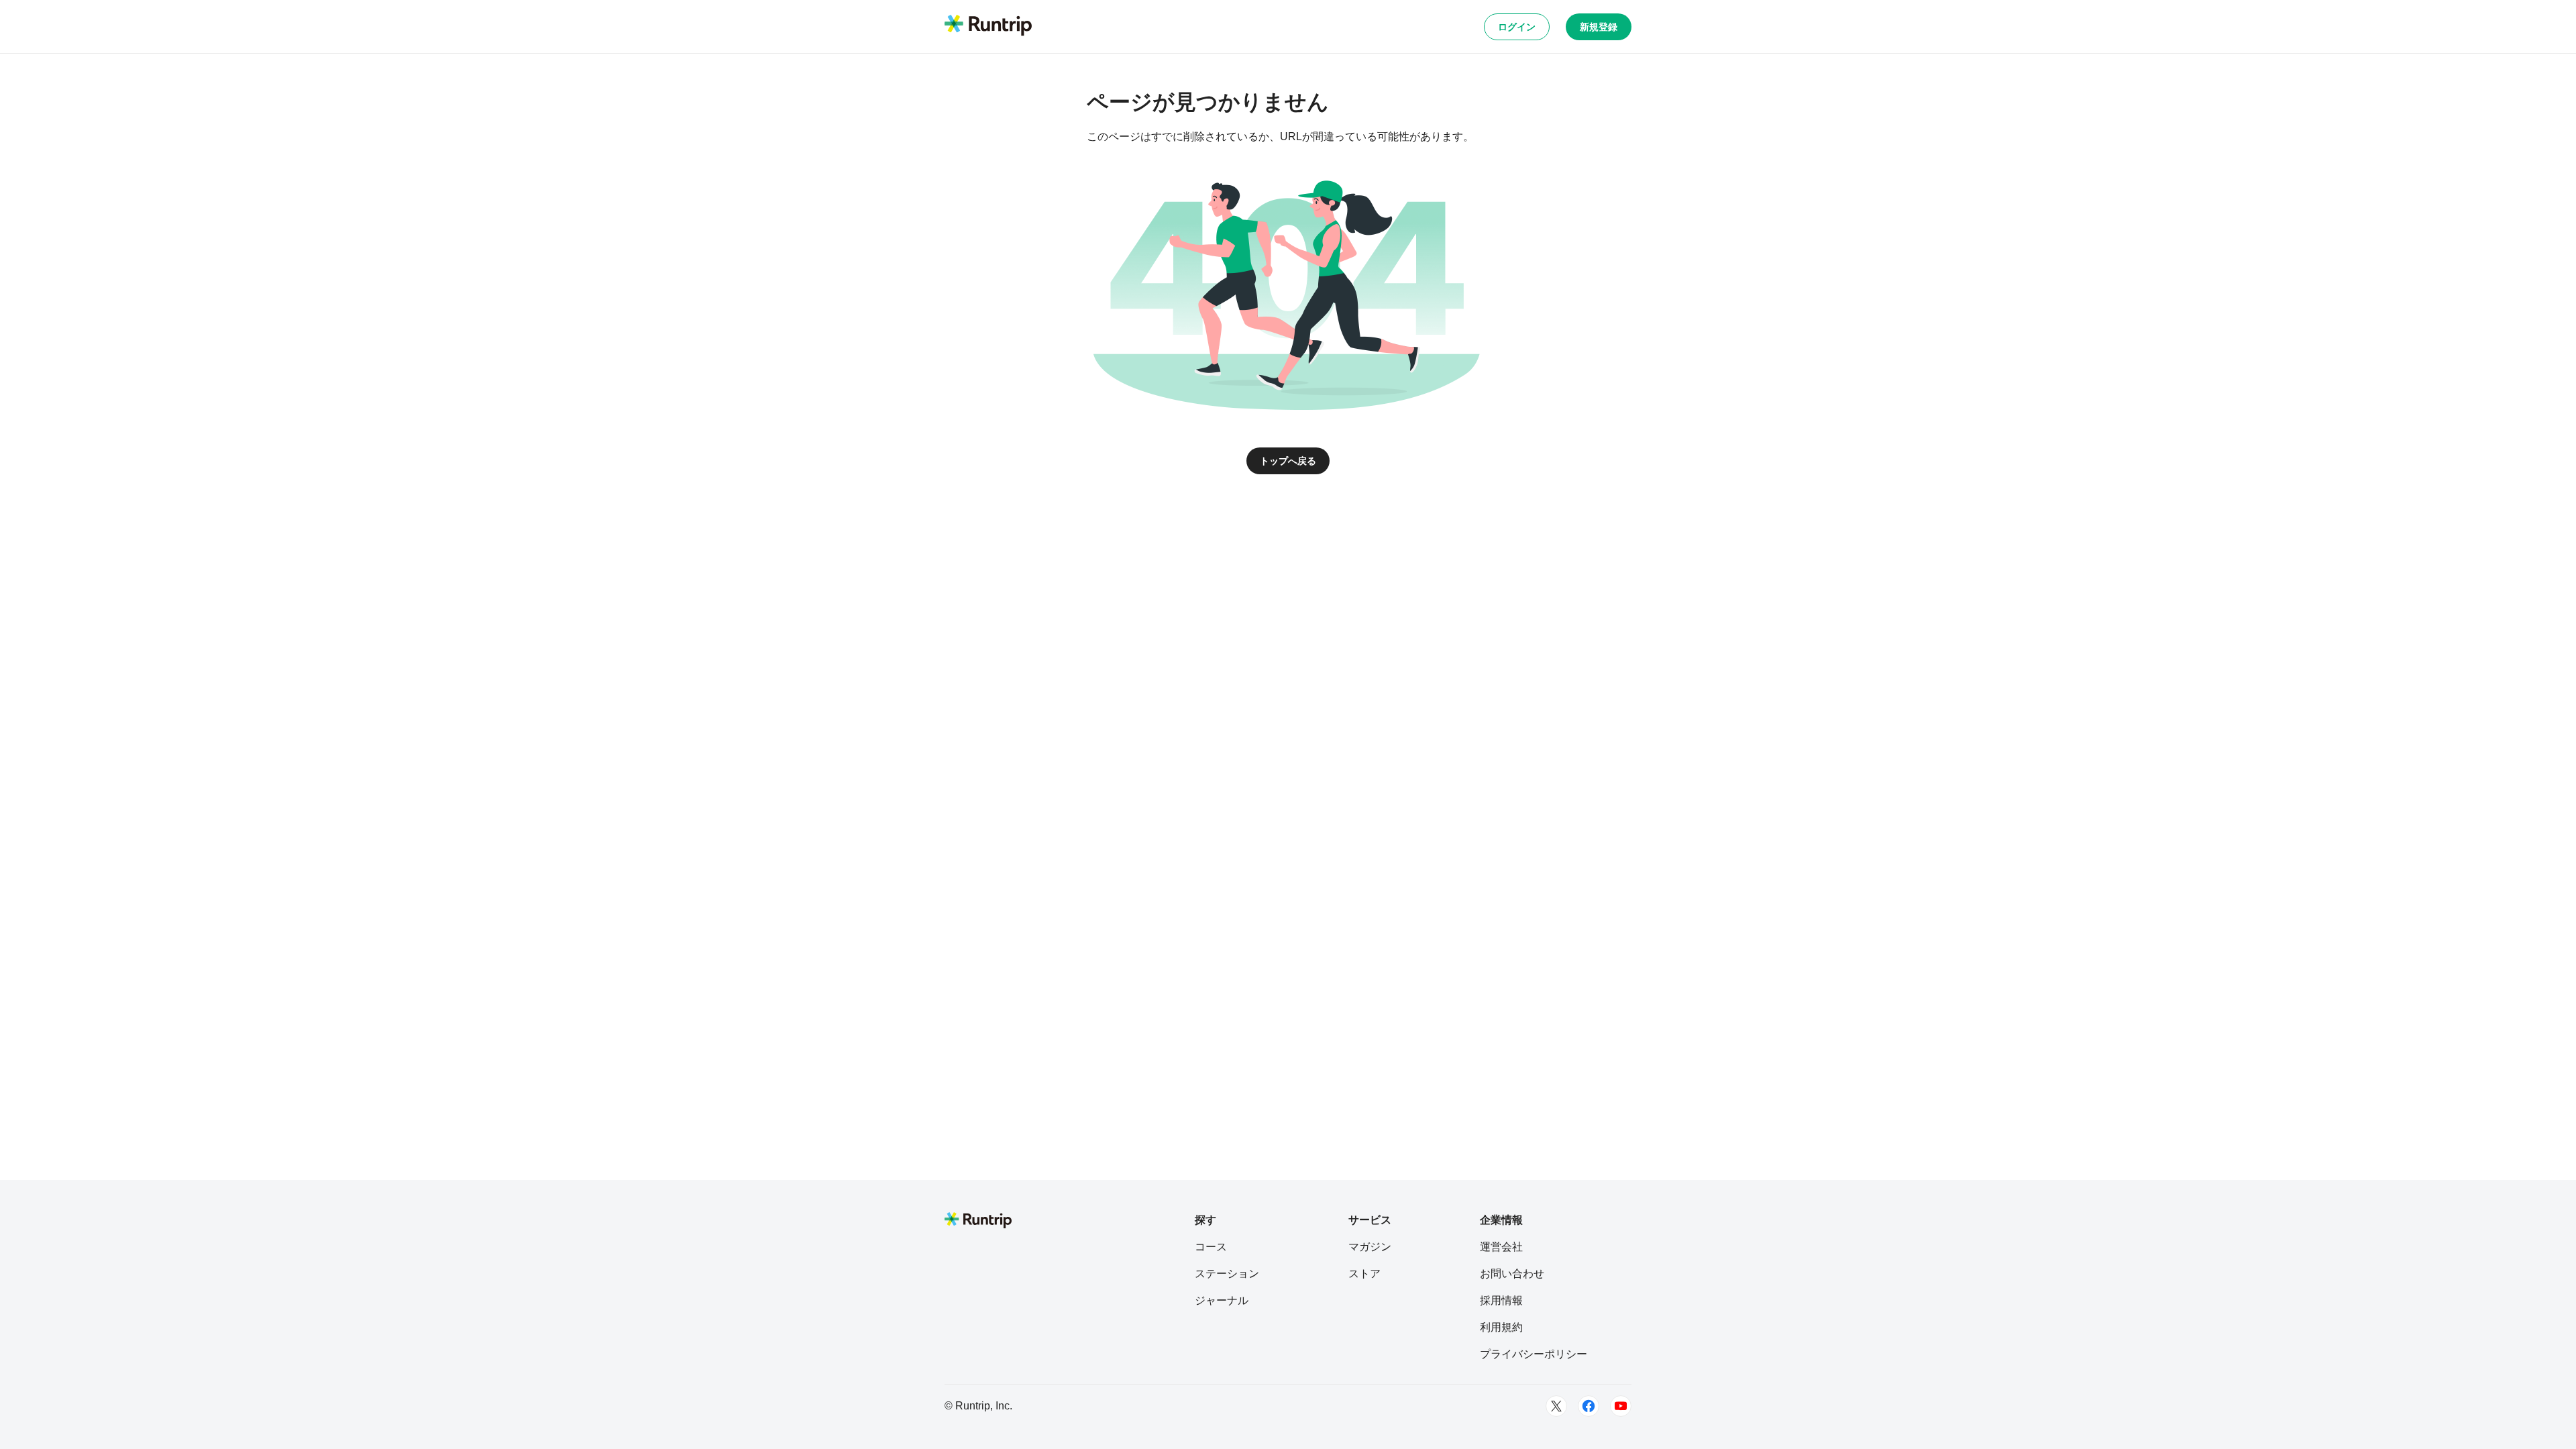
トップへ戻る (1288, 461)
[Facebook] (1589, 1406)
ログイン (1517, 27)
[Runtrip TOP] (988, 26)
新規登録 (1599, 27)
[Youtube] (1621, 1406)
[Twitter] (1556, 1406)
